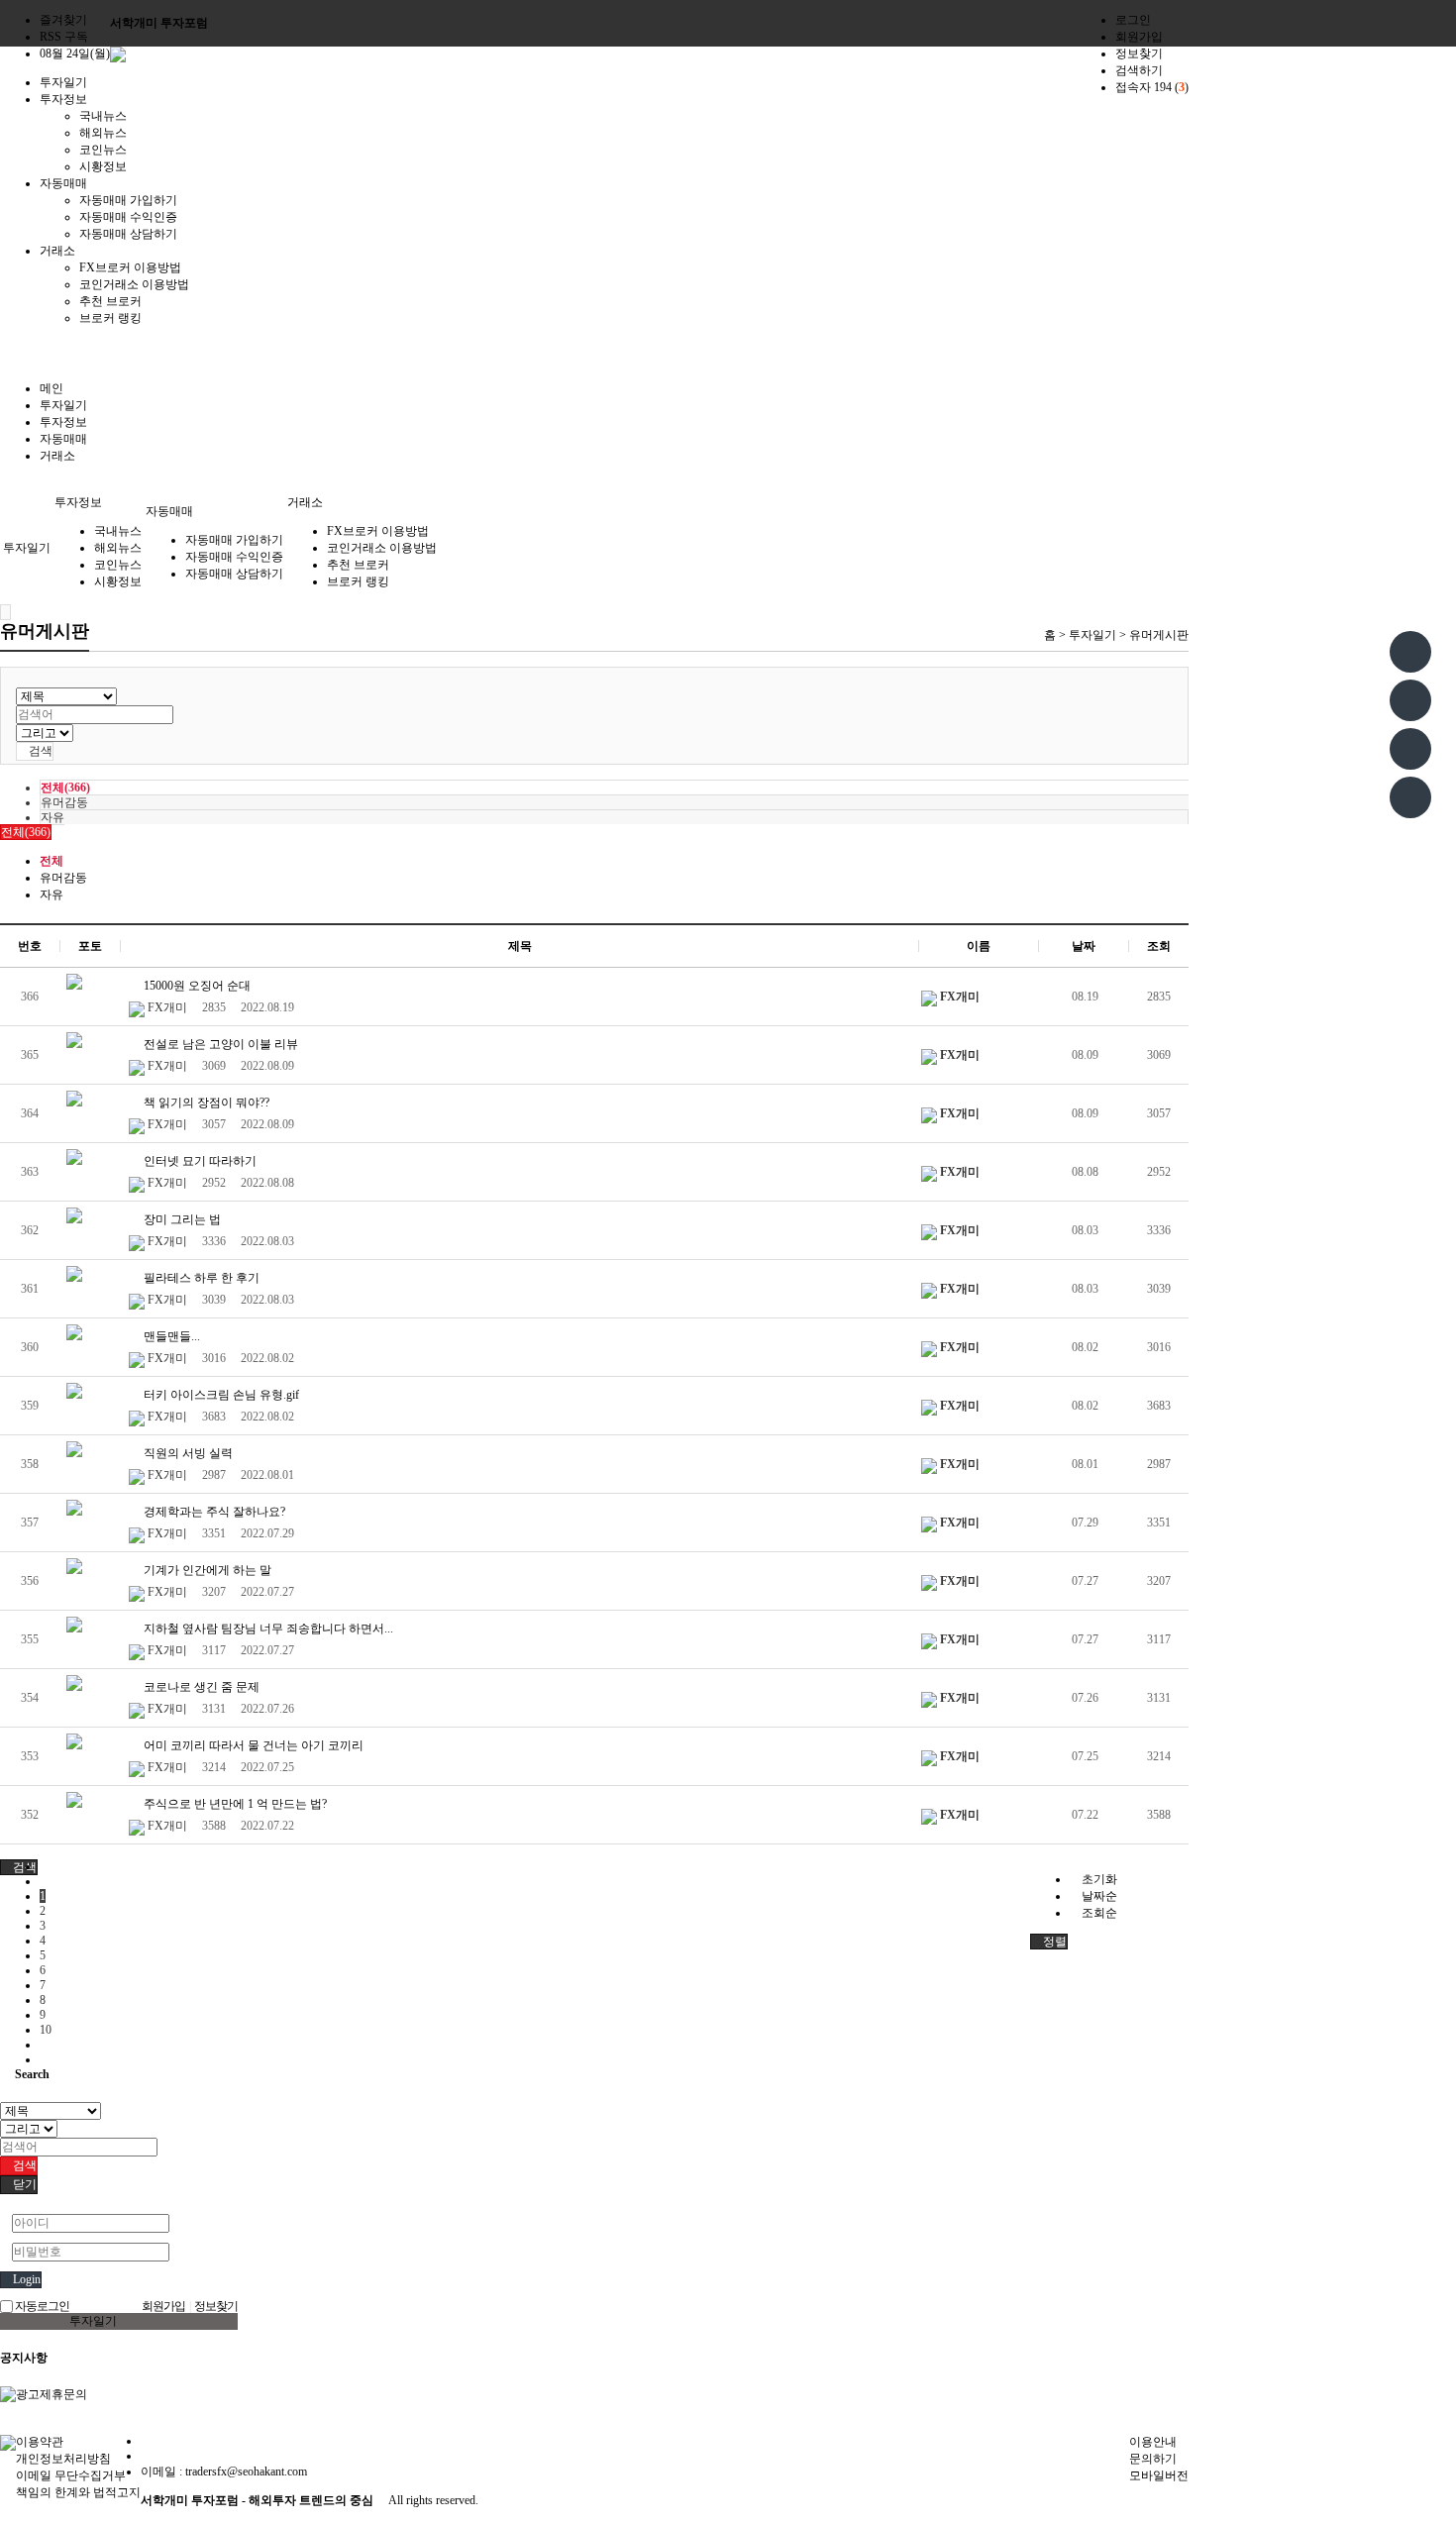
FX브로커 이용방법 (130, 267)
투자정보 (63, 422)
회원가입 (1139, 37)
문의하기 (1153, 2459)
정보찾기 (1139, 53)
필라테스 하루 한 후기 (200, 1278)
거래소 (57, 456)
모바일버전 (1159, 2475)
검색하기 (1139, 70)
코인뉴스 (103, 150)
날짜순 (1098, 1896)
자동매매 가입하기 (128, 200)
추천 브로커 (110, 301)
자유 (52, 817)
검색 (39, 751)
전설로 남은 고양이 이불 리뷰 (219, 1044)
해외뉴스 (103, 133)
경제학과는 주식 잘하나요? (213, 1512)
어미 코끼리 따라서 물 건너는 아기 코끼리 (252, 1745)
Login (25, 2279)
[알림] (1410, 749)
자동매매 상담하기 (128, 234)
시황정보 (103, 166)
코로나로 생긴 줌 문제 (200, 1687)
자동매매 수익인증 (128, 217)
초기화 (1098, 1879)
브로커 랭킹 (110, 318)
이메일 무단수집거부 (71, 2475)
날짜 (1084, 946)
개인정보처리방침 (63, 2459)
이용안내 (1153, 2442)
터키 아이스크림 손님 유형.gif (220, 1395)
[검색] (1410, 797)
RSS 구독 (64, 37)
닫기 (23, 2184)
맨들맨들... (170, 1336)
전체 (52, 861)
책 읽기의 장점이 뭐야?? (205, 1103)
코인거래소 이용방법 (134, 284)
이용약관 (40, 2442)
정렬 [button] (1053, 1942)
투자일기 (63, 405)
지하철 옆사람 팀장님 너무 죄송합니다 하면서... (267, 1629)
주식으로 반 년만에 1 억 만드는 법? (234, 1804)
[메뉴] (1410, 652)
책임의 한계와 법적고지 (78, 2492)
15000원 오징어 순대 (196, 986)
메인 (52, 388)
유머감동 (64, 802)
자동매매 (63, 439)
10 (46, 2030)
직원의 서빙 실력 (187, 1453)
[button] (19, 1867)
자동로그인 (41, 2306)
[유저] (1410, 700)
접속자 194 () (1152, 87)
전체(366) (65, 788)
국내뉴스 (103, 116)
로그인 (1133, 20)
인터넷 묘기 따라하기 (199, 1161)
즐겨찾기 (63, 20)
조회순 (1098, 1913)
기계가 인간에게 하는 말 (206, 1570)
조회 (1159, 946)
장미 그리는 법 (181, 1219)
